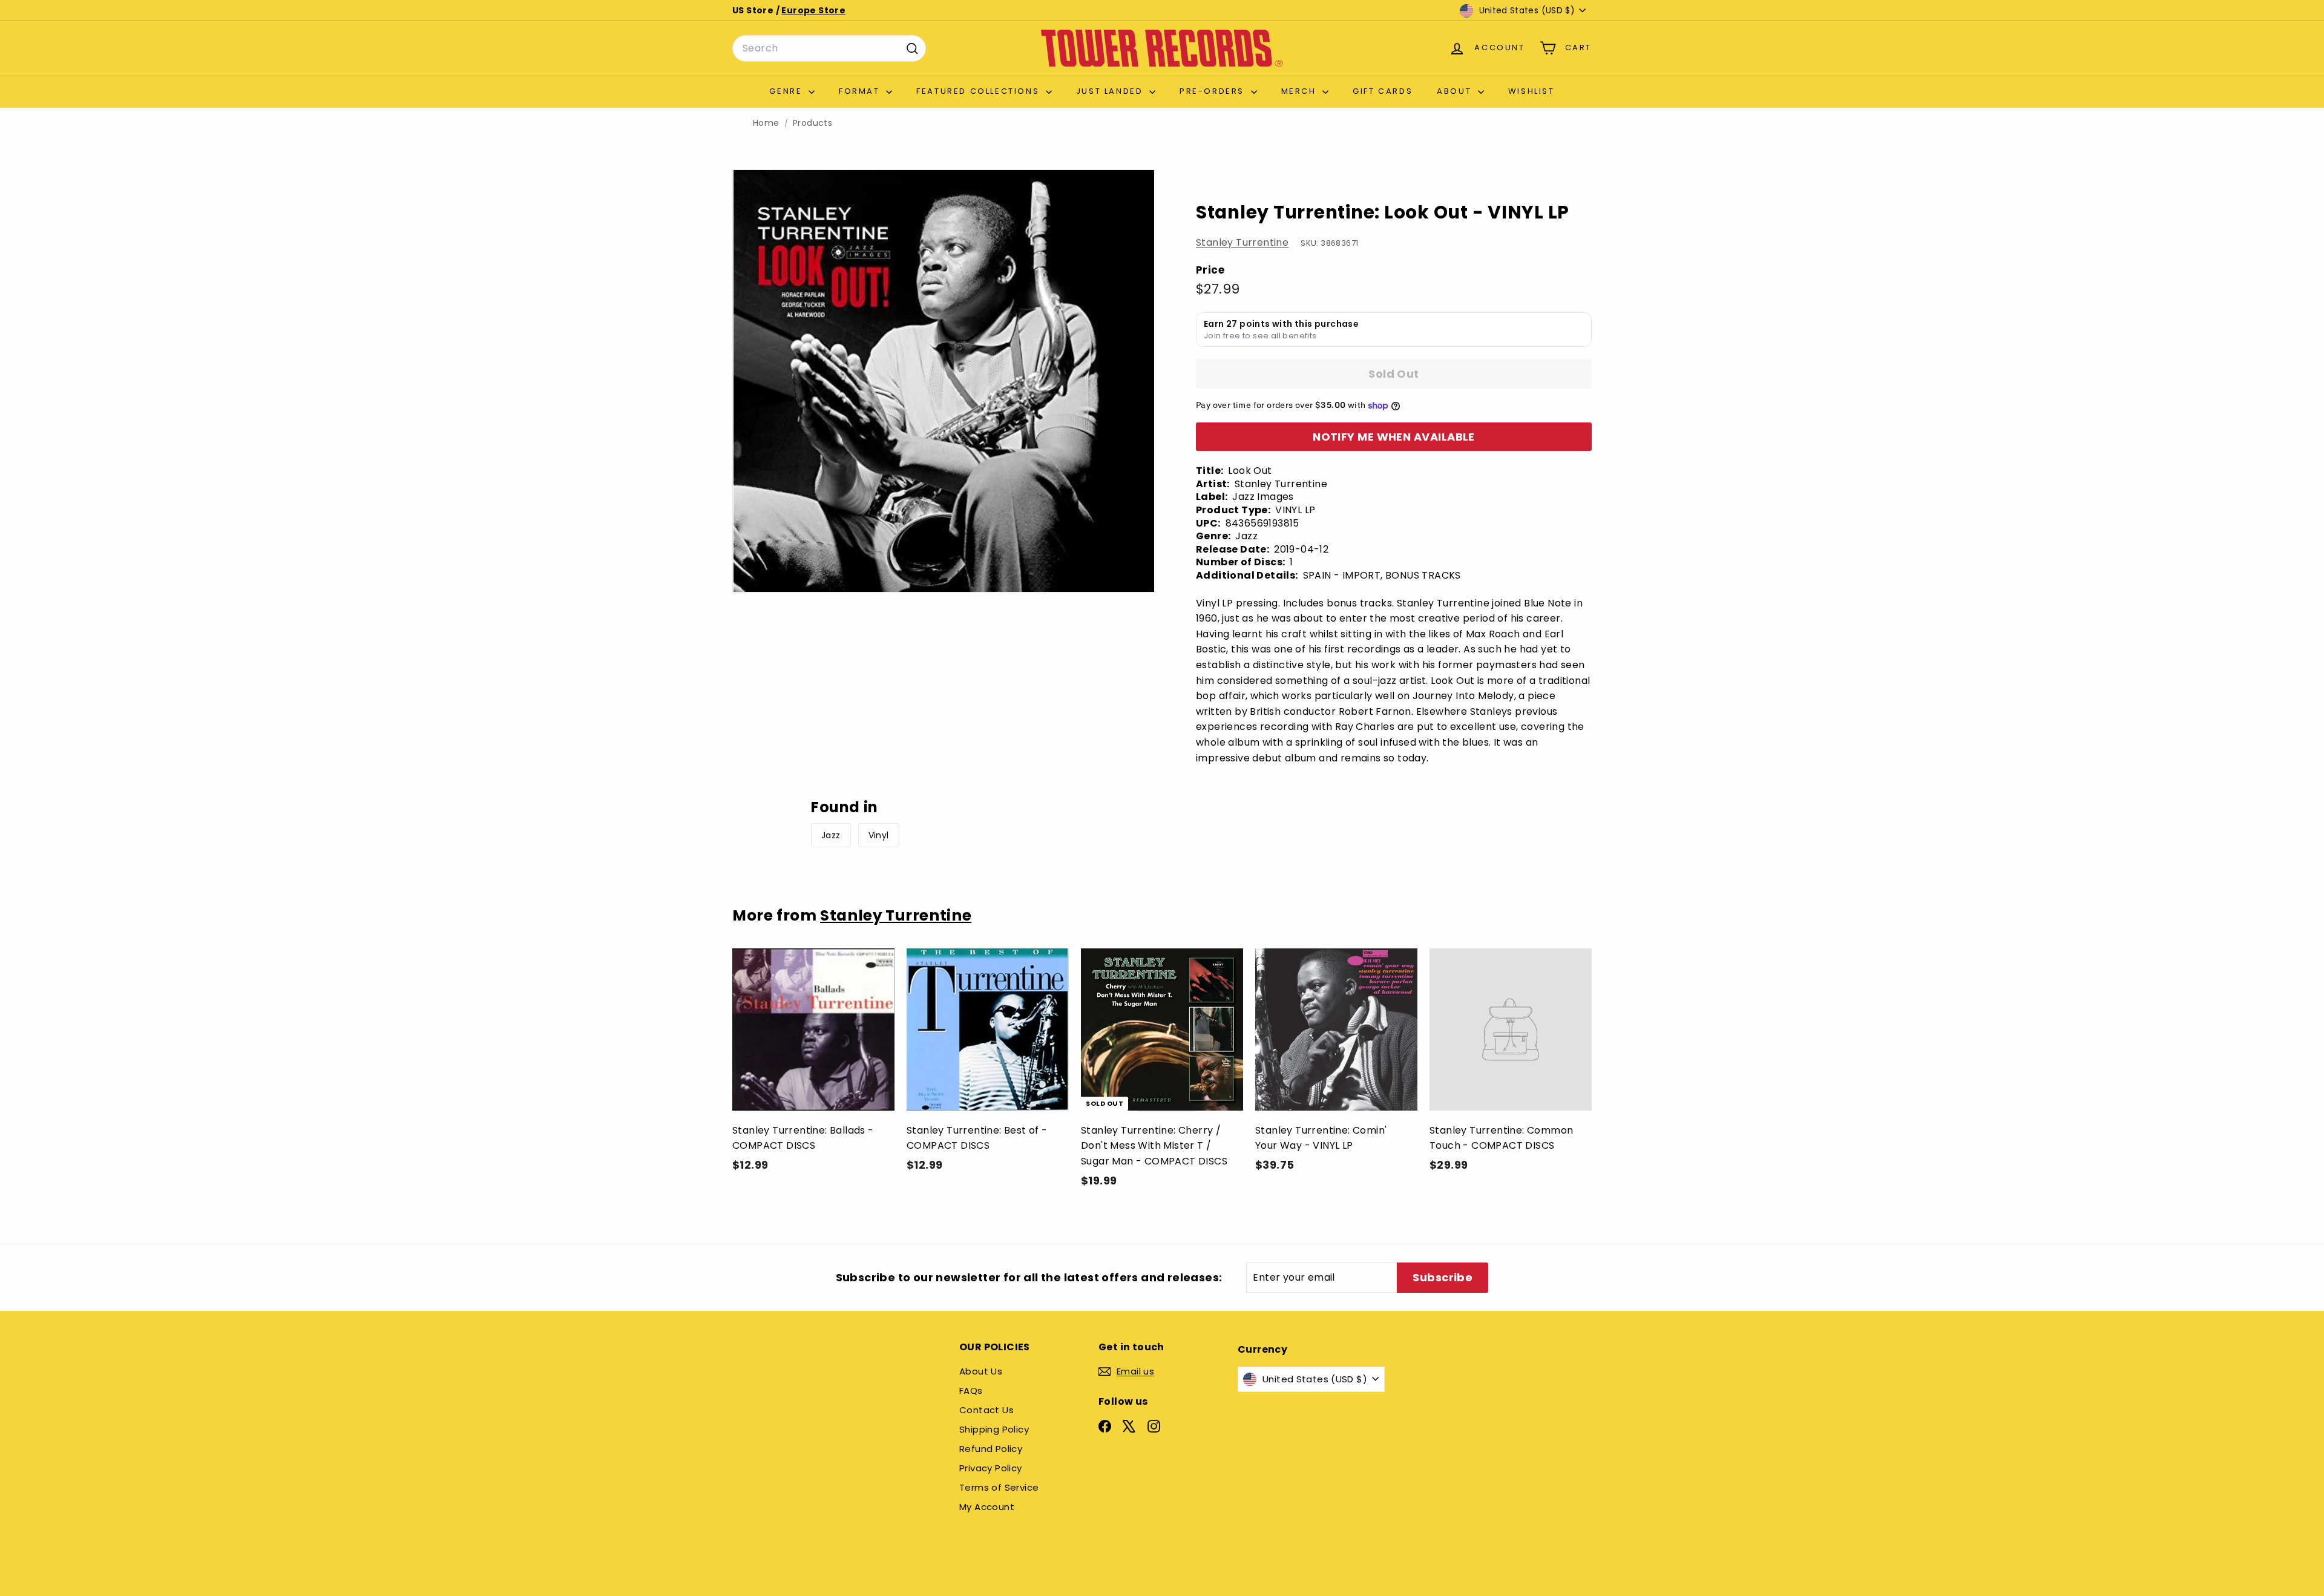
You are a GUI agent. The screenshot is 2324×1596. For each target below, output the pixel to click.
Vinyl (879, 835)
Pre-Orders (1214, 91)
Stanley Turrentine (1242, 242)
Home (766, 123)
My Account (987, 1507)
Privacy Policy (991, 1468)
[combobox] (829, 48)
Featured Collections (980, 91)
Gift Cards (1383, 91)
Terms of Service (999, 1487)
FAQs (971, 1391)
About (1456, 91)
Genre (787, 91)
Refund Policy (991, 1449)
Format (861, 91)
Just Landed (1111, 91)
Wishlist (1531, 91)
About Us (981, 1371)
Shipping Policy (994, 1429)
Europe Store (813, 10)
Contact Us (986, 1410)
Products (812, 123)
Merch (1301, 91)
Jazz (831, 835)
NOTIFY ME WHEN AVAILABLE (1394, 437)
